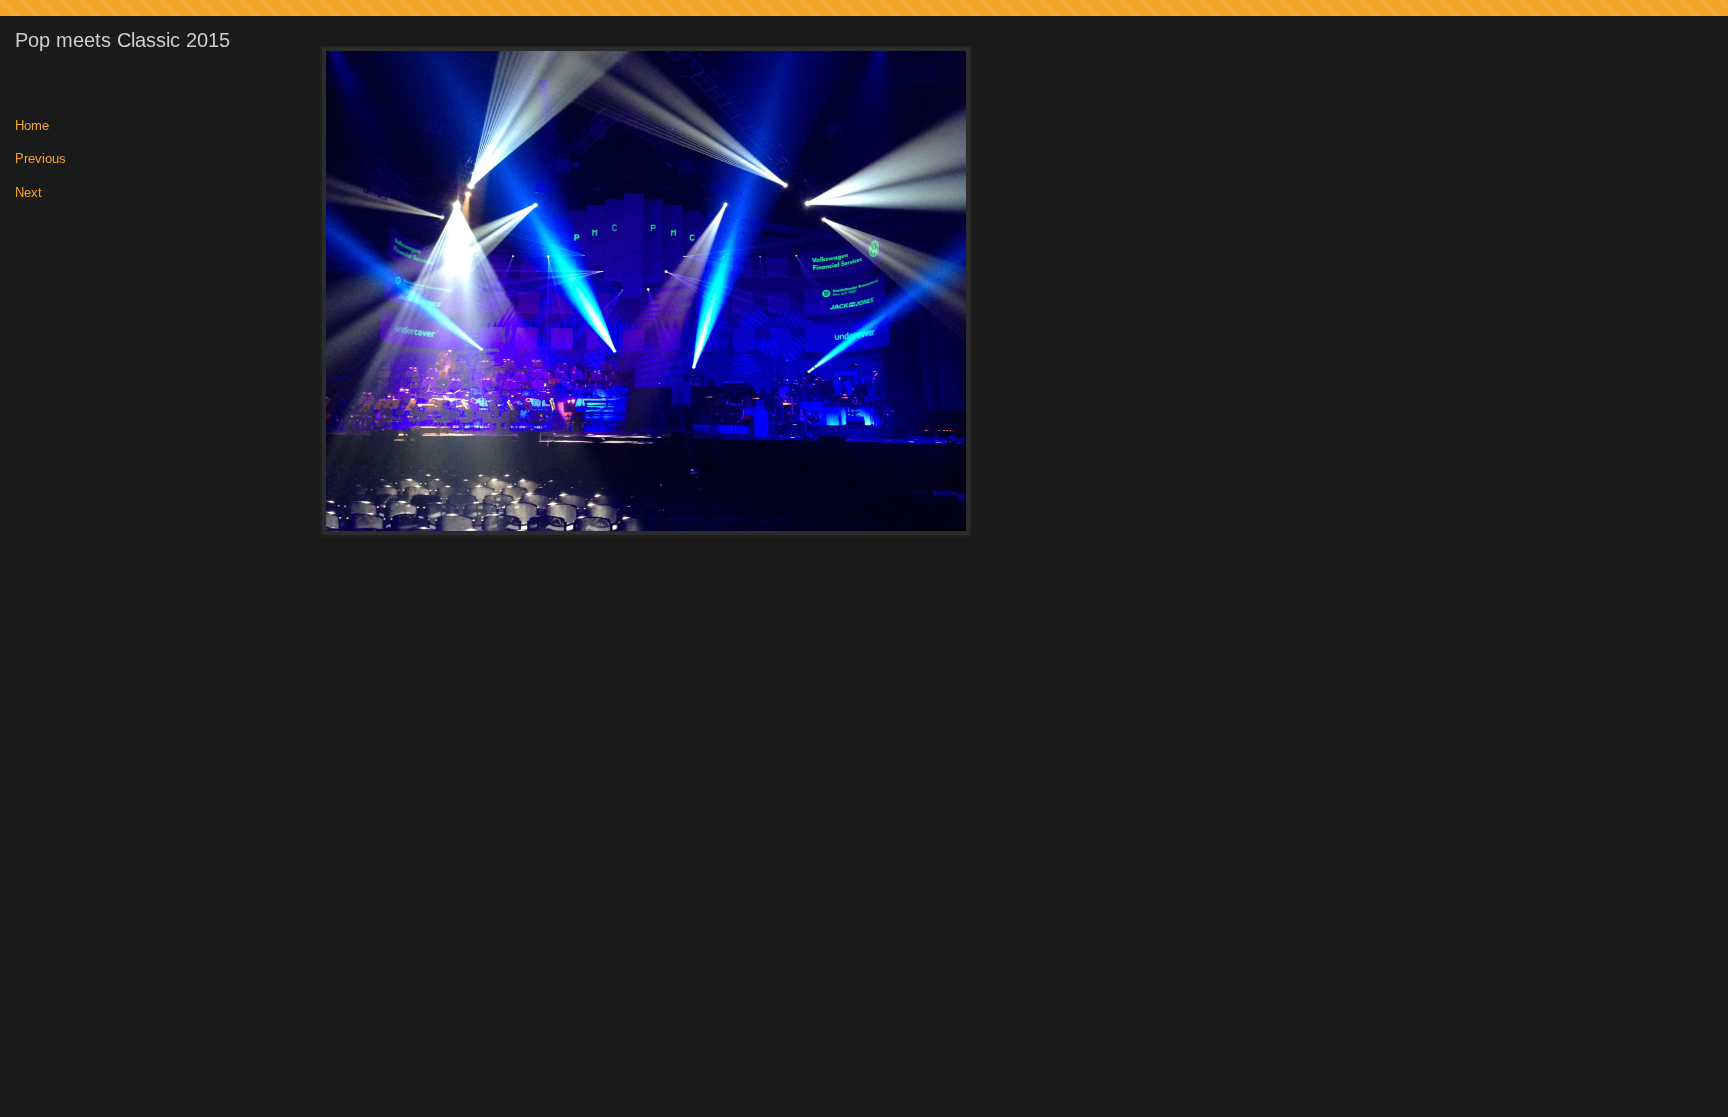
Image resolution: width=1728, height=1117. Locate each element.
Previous (40, 159)
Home (32, 126)
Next (28, 193)
